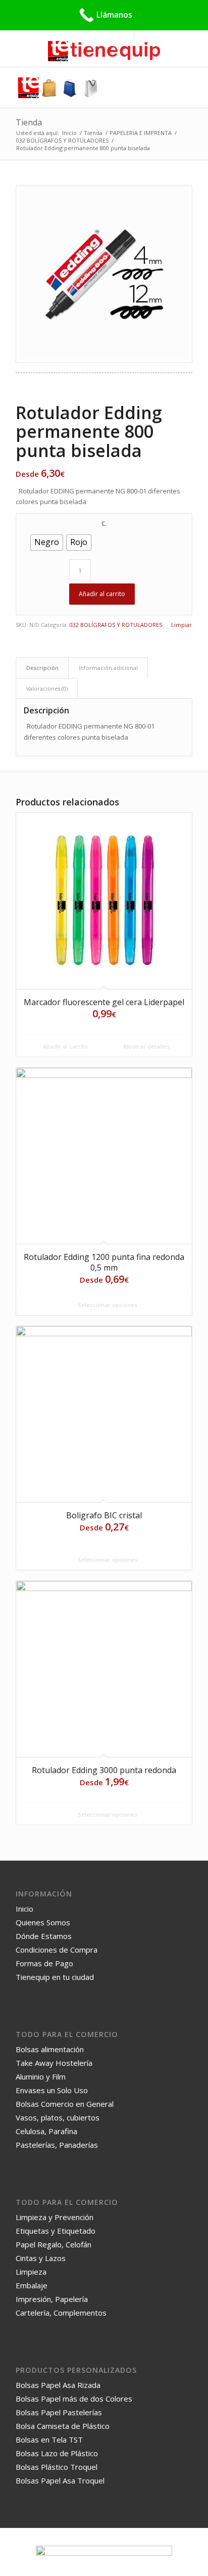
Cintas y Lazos (41, 2258)
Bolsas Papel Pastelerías (59, 2412)
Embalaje (32, 2285)
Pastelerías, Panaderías (57, 2145)
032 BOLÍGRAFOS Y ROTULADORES (116, 625)
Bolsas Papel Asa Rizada (58, 2385)
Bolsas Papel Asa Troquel (60, 2480)
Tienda (29, 122)
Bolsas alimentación (50, 2049)
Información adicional (108, 668)
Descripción (42, 668)
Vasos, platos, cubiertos (58, 2117)
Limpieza (31, 2272)
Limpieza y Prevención (55, 2217)
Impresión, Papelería (52, 2299)
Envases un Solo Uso (52, 2090)
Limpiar (181, 625)
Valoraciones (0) (47, 688)
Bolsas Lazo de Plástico (57, 2453)
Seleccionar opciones (107, 1305)
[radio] (47, 543)
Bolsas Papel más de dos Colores (74, 2399)
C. (104, 524)
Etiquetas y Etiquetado (56, 2231)
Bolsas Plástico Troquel (57, 2467)
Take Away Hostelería (54, 2063)
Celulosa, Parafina (46, 2131)
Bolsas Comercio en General (65, 2104)
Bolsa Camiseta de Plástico (63, 2426)
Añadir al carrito (102, 594)
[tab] (42, 668)
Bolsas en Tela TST (49, 2439)
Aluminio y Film (41, 2076)
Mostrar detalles (146, 1046)
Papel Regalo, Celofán (54, 2244)
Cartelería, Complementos (61, 2313)
